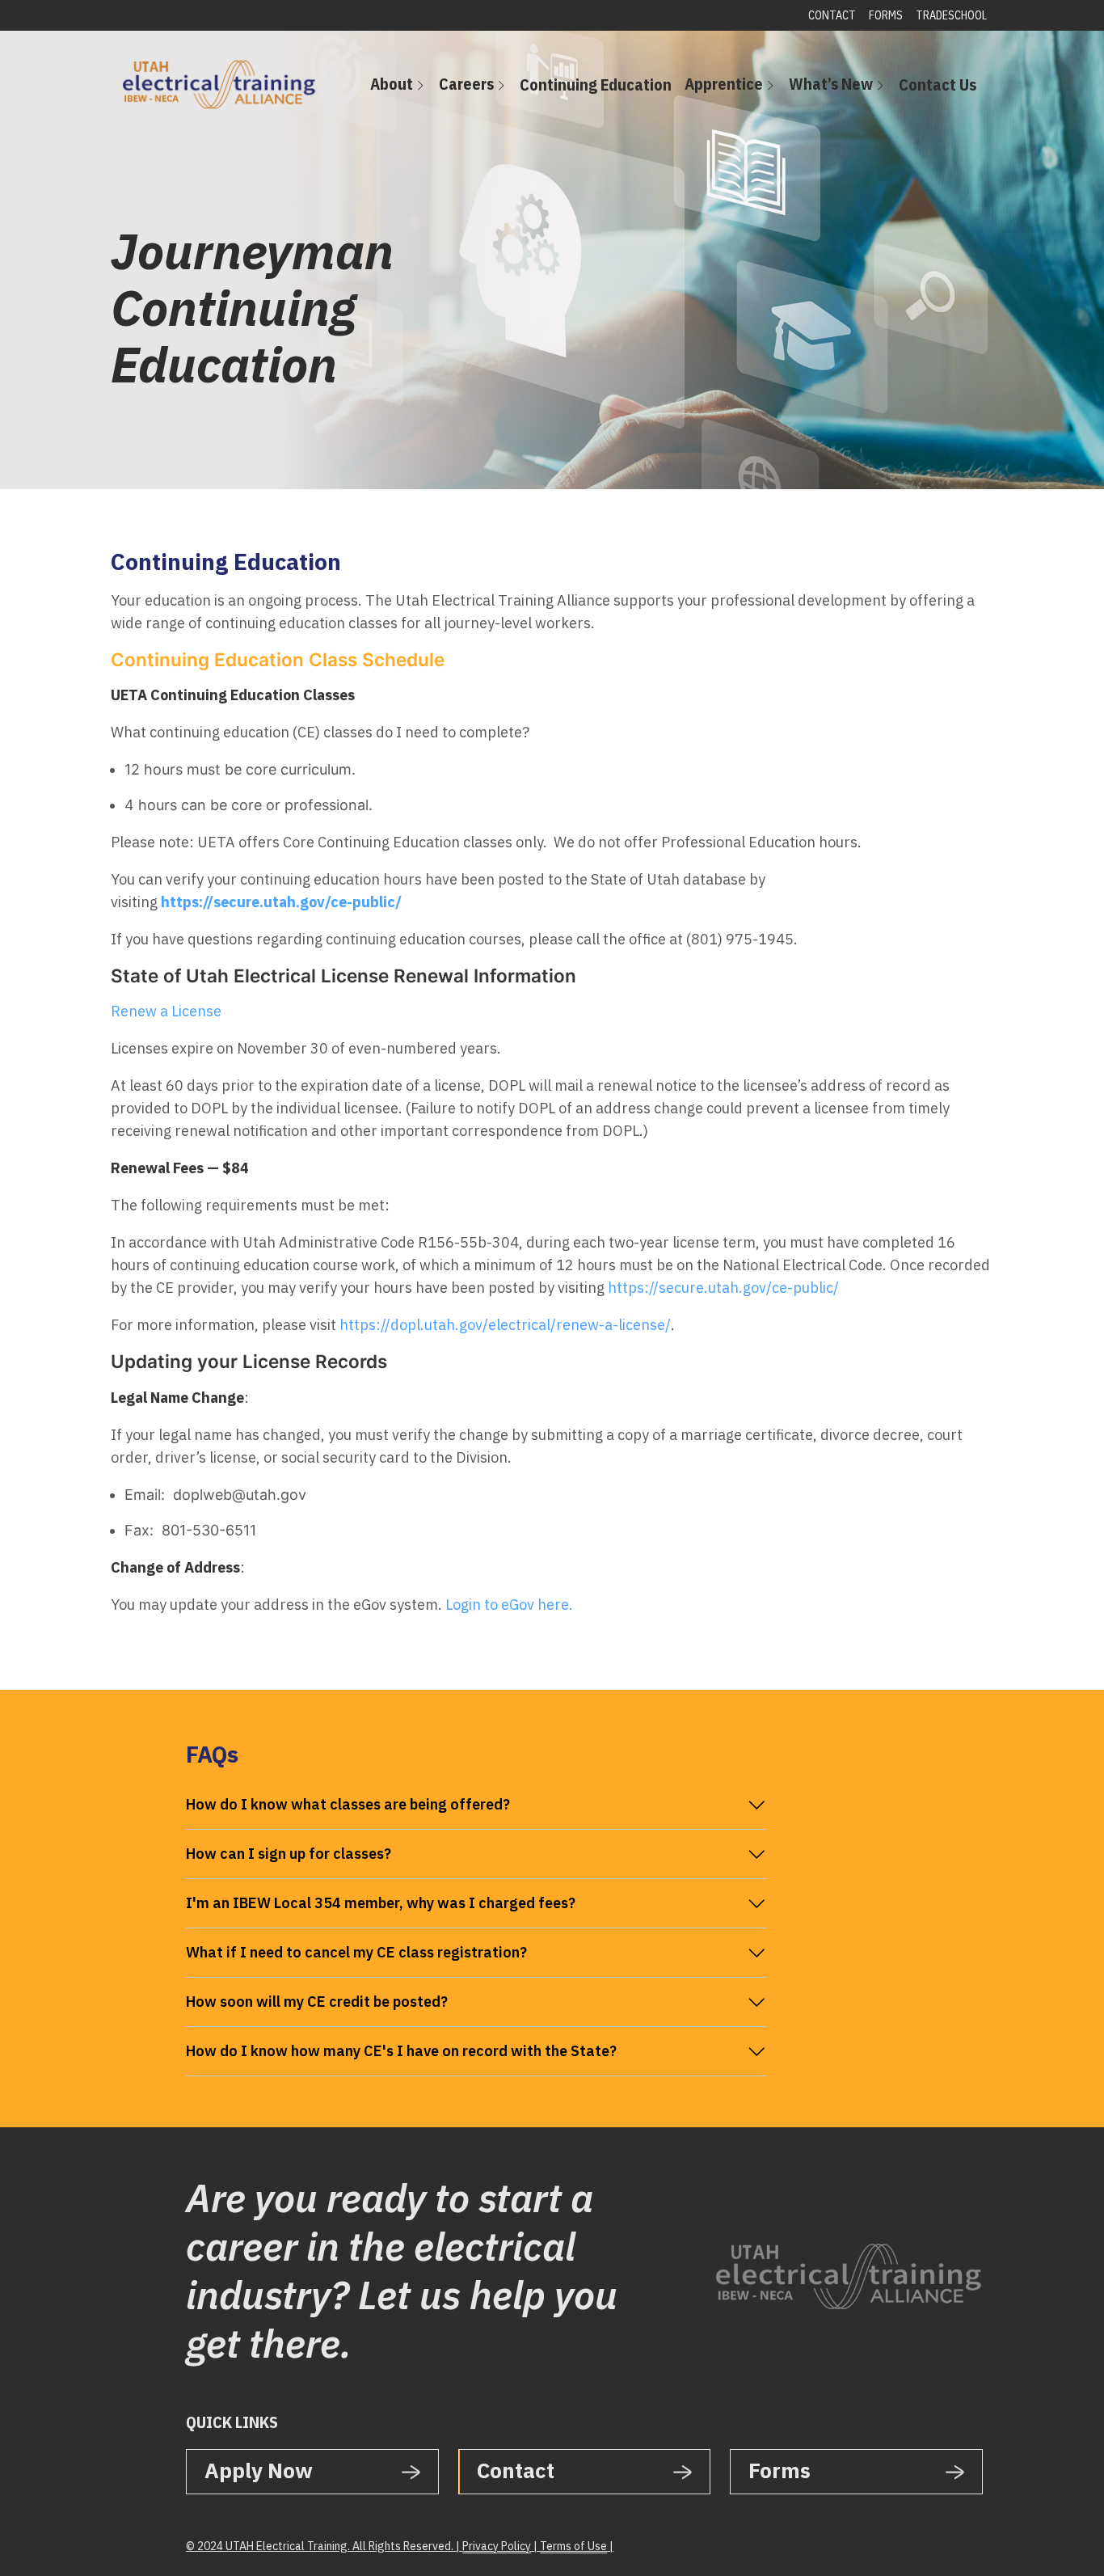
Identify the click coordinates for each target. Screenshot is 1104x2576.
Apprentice (724, 84)
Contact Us (938, 84)
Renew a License (166, 1011)
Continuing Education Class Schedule (278, 659)
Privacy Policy (497, 2546)
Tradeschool (951, 15)
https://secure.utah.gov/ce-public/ (723, 1288)
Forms (886, 15)
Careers (466, 84)
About (392, 84)
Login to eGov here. (509, 1605)
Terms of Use (573, 2546)
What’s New (831, 84)
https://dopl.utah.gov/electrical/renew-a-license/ (505, 1325)
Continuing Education (596, 84)
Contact (832, 15)
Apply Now (259, 2470)
